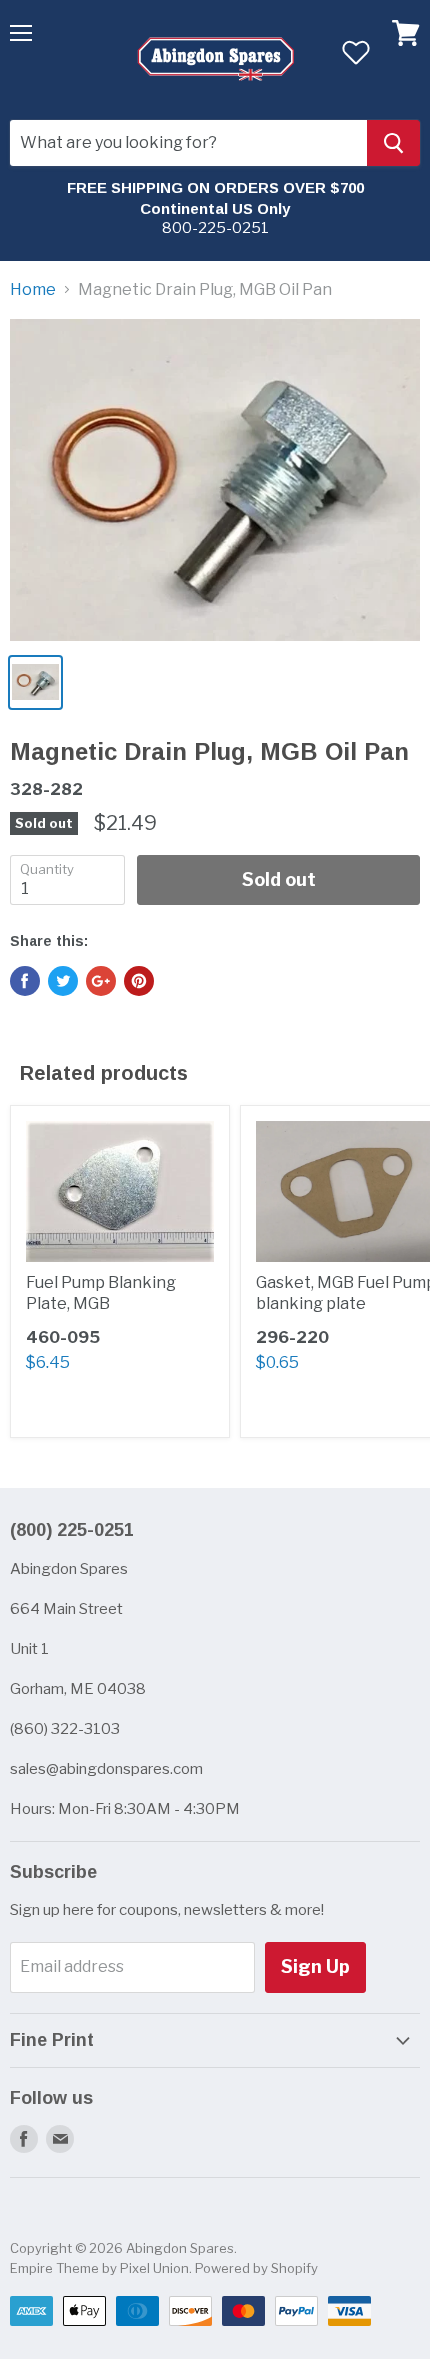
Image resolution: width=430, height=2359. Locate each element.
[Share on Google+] (101, 981)
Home (33, 290)
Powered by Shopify (256, 2268)
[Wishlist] (355, 52)
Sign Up (315, 1966)
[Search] (393, 143)
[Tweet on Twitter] (63, 981)
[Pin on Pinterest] (139, 981)
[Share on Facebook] (25, 981)
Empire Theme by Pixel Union (99, 2268)
